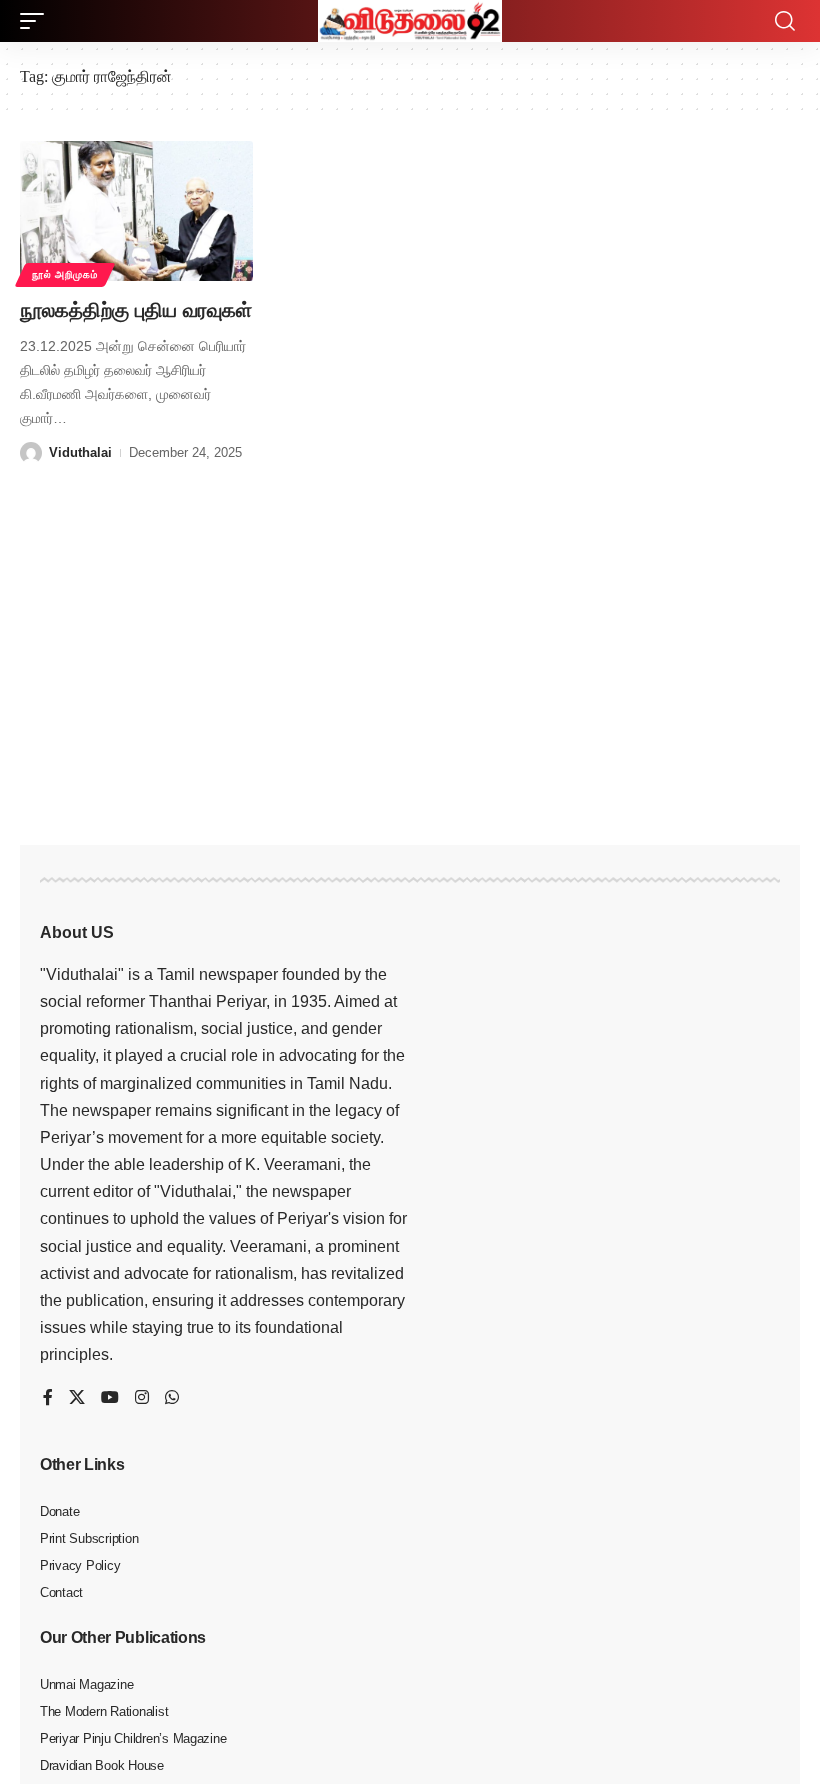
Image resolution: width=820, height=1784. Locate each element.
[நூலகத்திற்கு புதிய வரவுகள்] (136, 211)
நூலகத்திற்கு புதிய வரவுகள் (136, 310)
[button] (37, 21)
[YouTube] (110, 1398)
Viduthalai (80, 452)
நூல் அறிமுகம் (65, 274)
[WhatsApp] (172, 1398)
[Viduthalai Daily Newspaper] (410, 21)
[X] (77, 1398)
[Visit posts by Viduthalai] (31, 453)
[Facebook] (48, 1398)
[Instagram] (142, 1398)
